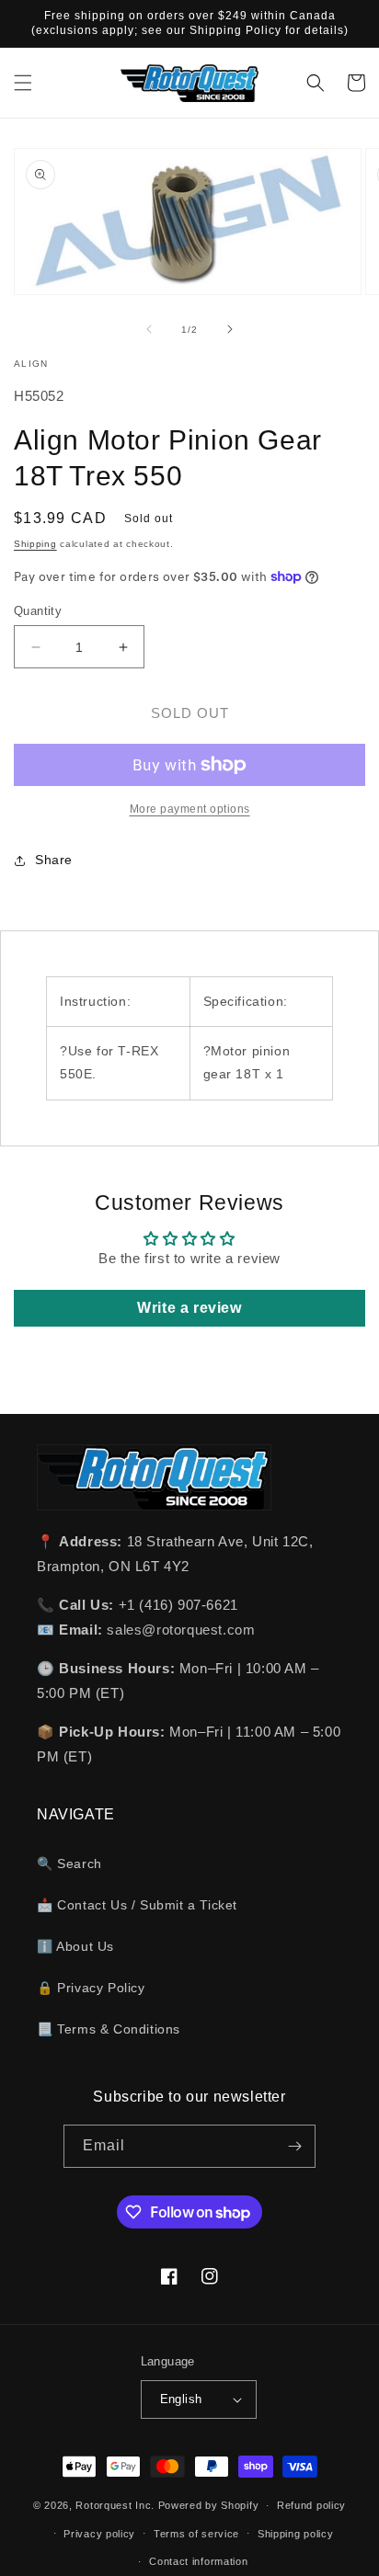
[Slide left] (149, 329)
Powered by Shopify (209, 2505)
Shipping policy (296, 2534)
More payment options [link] (190, 809)
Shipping (35, 544)
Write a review (189, 1308)
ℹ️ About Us (75, 1946)
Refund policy (311, 2505)
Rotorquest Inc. (115, 2505)
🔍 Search (69, 1864)
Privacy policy (99, 2534)
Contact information (198, 2561)
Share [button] (54, 860)
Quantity (38, 611)
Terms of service (196, 2534)
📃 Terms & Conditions (109, 2029)
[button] (23, 83)
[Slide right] (230, 329)
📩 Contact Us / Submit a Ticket (137, 1905)
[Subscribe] (294, 2146)
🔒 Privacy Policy (91, 1988)
